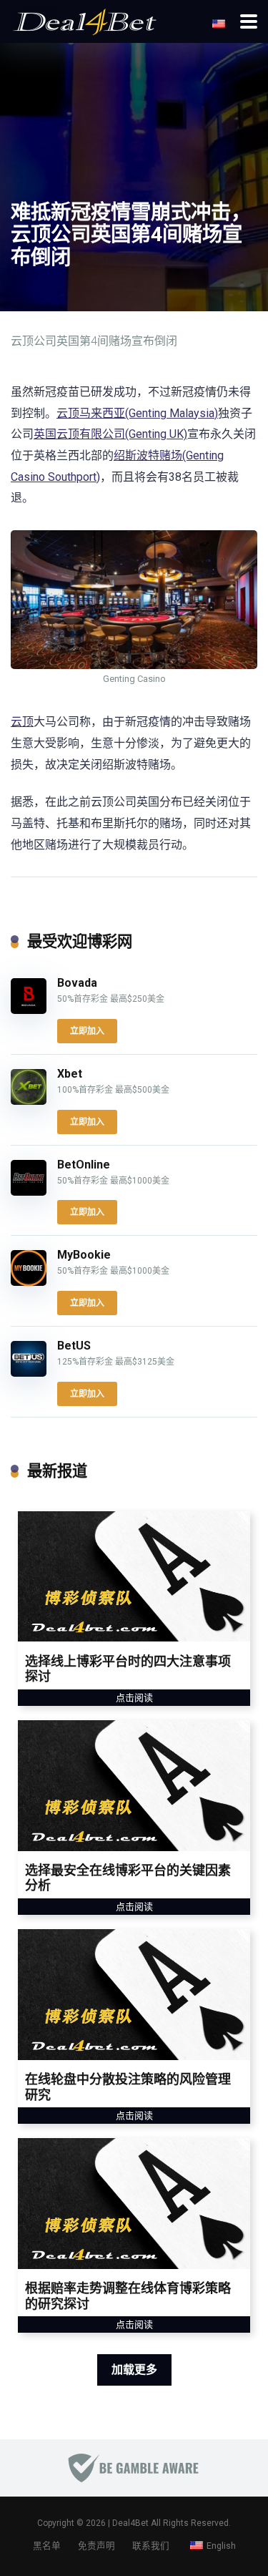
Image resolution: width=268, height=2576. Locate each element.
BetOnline (84, 1165)
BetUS (74, 1346)
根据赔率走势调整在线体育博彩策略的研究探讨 (128, 2296)
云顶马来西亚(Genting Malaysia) (137, 413)
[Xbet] (29, 1101)
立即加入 (87, 1031)
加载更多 (134, 2370)
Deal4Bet (130, 2523)
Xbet (70, 1074)
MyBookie (84, 1255)
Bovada (77, 983)
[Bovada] (29, 1010)
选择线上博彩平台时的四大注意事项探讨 (128, 1669)
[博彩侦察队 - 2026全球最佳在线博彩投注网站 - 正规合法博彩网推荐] (84, 20)
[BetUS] (29, 1373)
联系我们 (151, 2546)
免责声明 (96, 2546)
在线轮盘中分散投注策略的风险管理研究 (128, 2087)
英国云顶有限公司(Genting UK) (110, 434)
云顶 (22, 722)
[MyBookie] (29, 1282)
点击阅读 (134, 1698)
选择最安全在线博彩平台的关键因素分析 (128, 1878)
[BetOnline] (29, 1192)
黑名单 (47, 2546)
